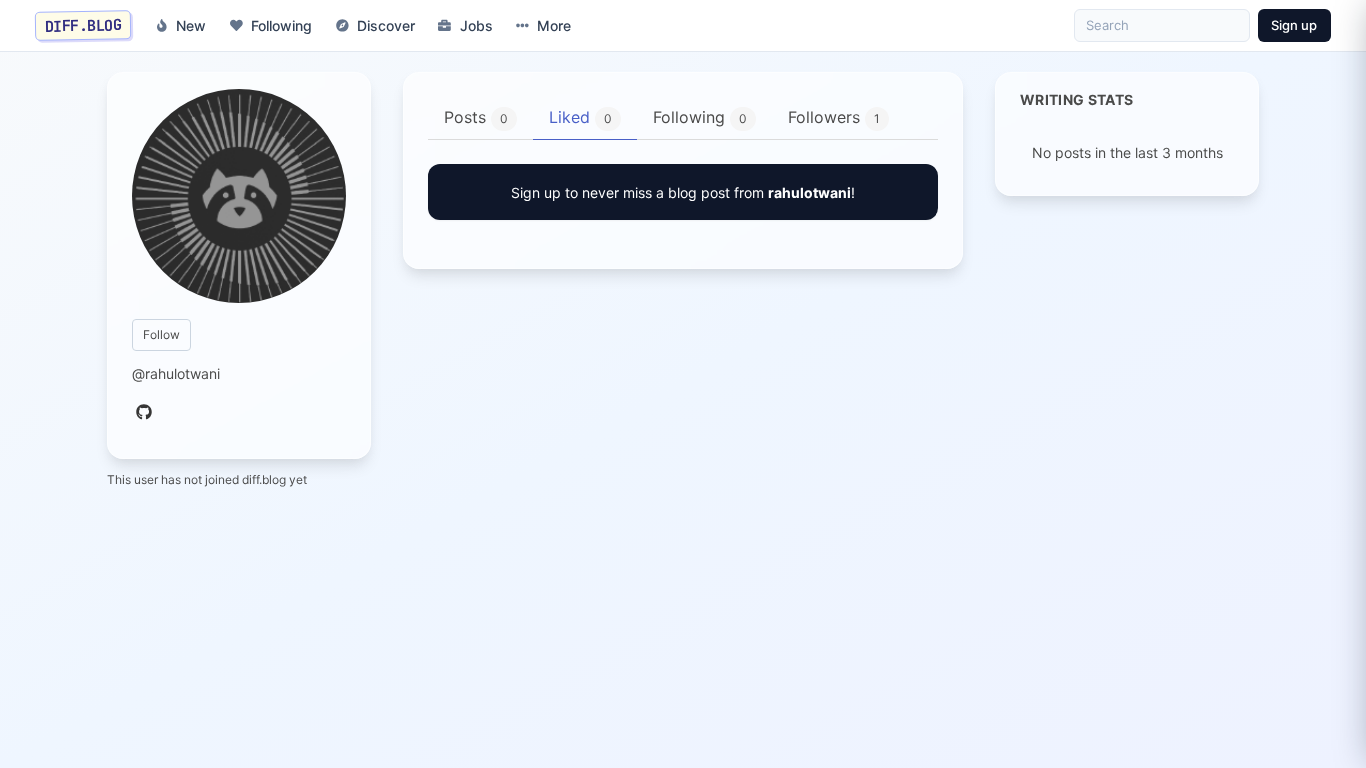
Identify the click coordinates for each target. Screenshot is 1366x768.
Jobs (476, 25)
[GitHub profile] (144, 413)
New (191, 25)
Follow (161, 334)
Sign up (1294, 25)
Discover (386, 25)
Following (281, 25)
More (554, 25)
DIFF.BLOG (83, 25)
